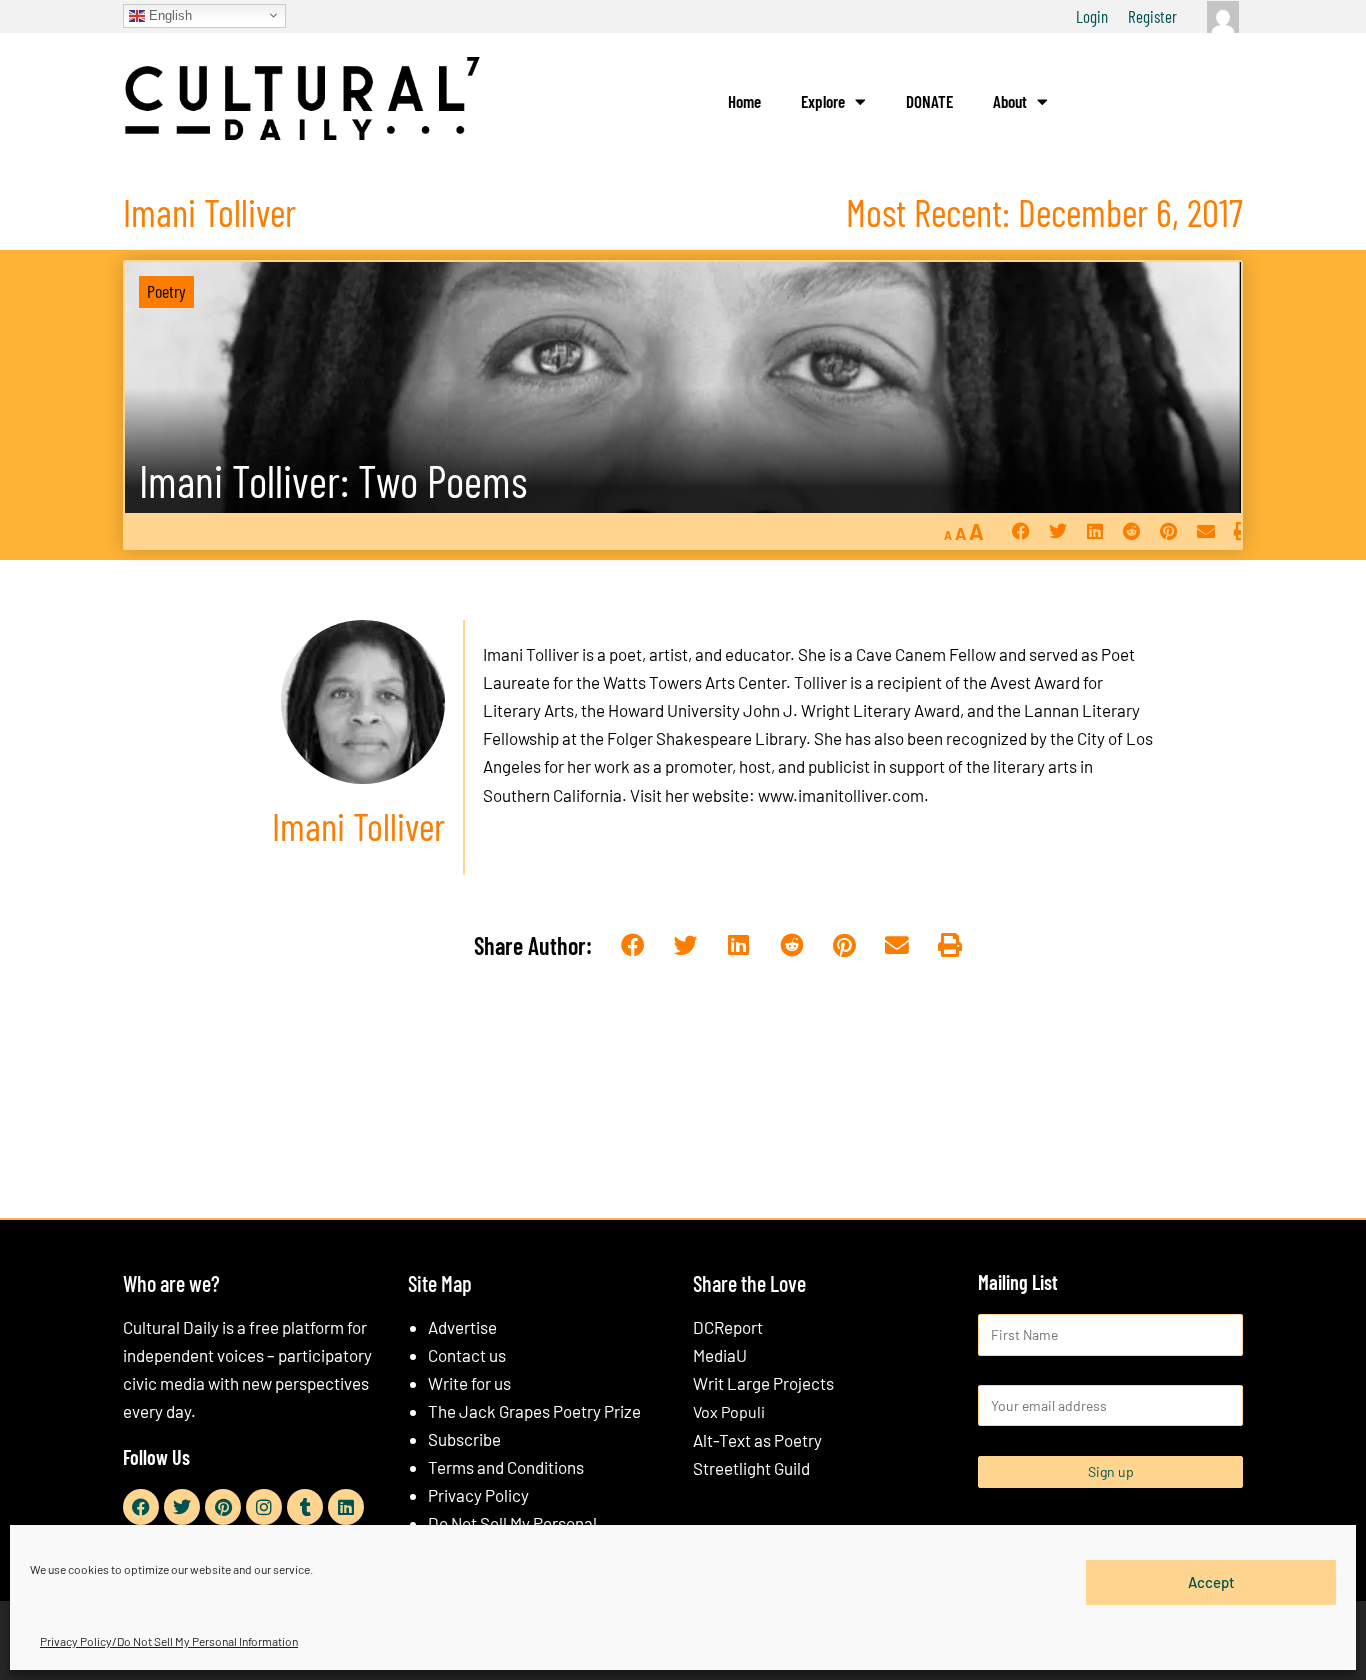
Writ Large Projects (763, 1383)
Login (1092, 16)
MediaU (720, 1355)
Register (1152, 16)
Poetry (166, 291)
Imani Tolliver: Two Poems (333, 480)
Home (744, 101)
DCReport (728, 1327)
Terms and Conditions (506, 1467)
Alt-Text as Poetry (757, 1440)
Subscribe (464, 1439)
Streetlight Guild (751, 1468)
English (168, 14)
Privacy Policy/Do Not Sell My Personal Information (169, 1641)
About (1010, 101)
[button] (1020, 531)
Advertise (462, 1327)
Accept (1211, 1582)
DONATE (929, 101)
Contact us (467, 1355)
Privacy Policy (478, 1495)
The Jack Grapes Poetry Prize (534, 1411)
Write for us (469, 1383)
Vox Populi (729, 1411)
